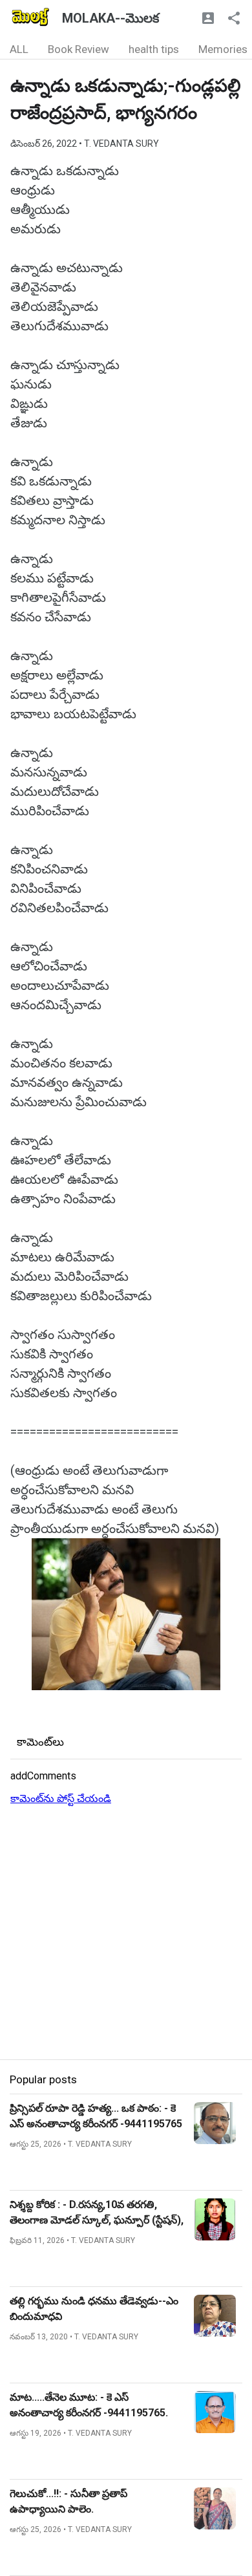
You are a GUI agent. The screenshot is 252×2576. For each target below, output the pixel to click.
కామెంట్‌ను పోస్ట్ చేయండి (61, 1798)
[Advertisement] (126, 1933)
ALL (19, 49)
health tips (154, 49)
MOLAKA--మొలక (110, 18)
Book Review (79, 49)
